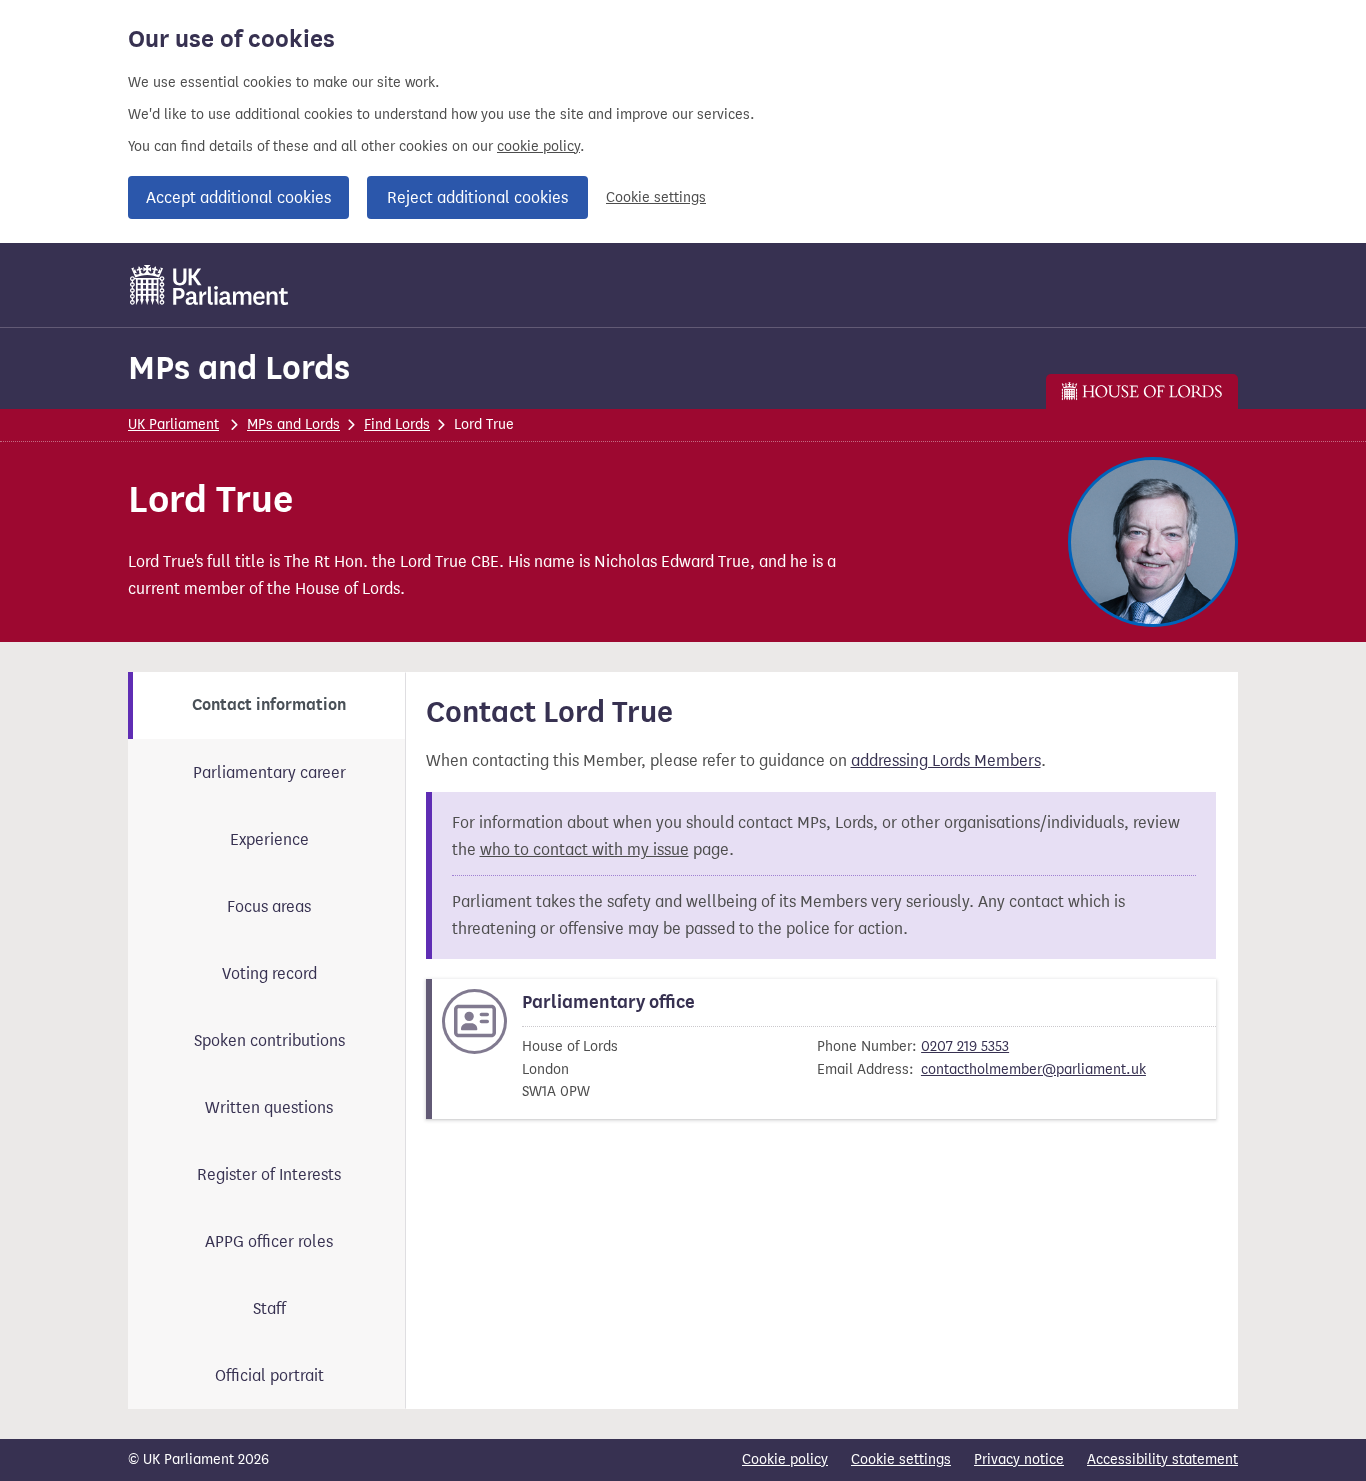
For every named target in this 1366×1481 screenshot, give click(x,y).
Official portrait (269, 1375)
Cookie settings (656, 197)
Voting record (269, 973)
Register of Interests (269, 1174)
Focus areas (269, 906)
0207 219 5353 (965, 1046)
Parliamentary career (269, 772)
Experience (269, 839)
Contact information (269, 705)
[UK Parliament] (209, 285)
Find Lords (397, 424)
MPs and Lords (239, 367)
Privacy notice (1019, 1459)
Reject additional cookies (477, 197)
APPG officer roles (269, 1241)
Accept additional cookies (238, 197)
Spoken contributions (269, 1040)
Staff (269, 1308)
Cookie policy (785, 1459)
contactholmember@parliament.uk (1033, 1069)
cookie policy (538, 146)
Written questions (269, 1107)
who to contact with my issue (584, 849)
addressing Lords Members (946, 760)
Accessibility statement (1162, 1459)
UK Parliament (173, 424)
